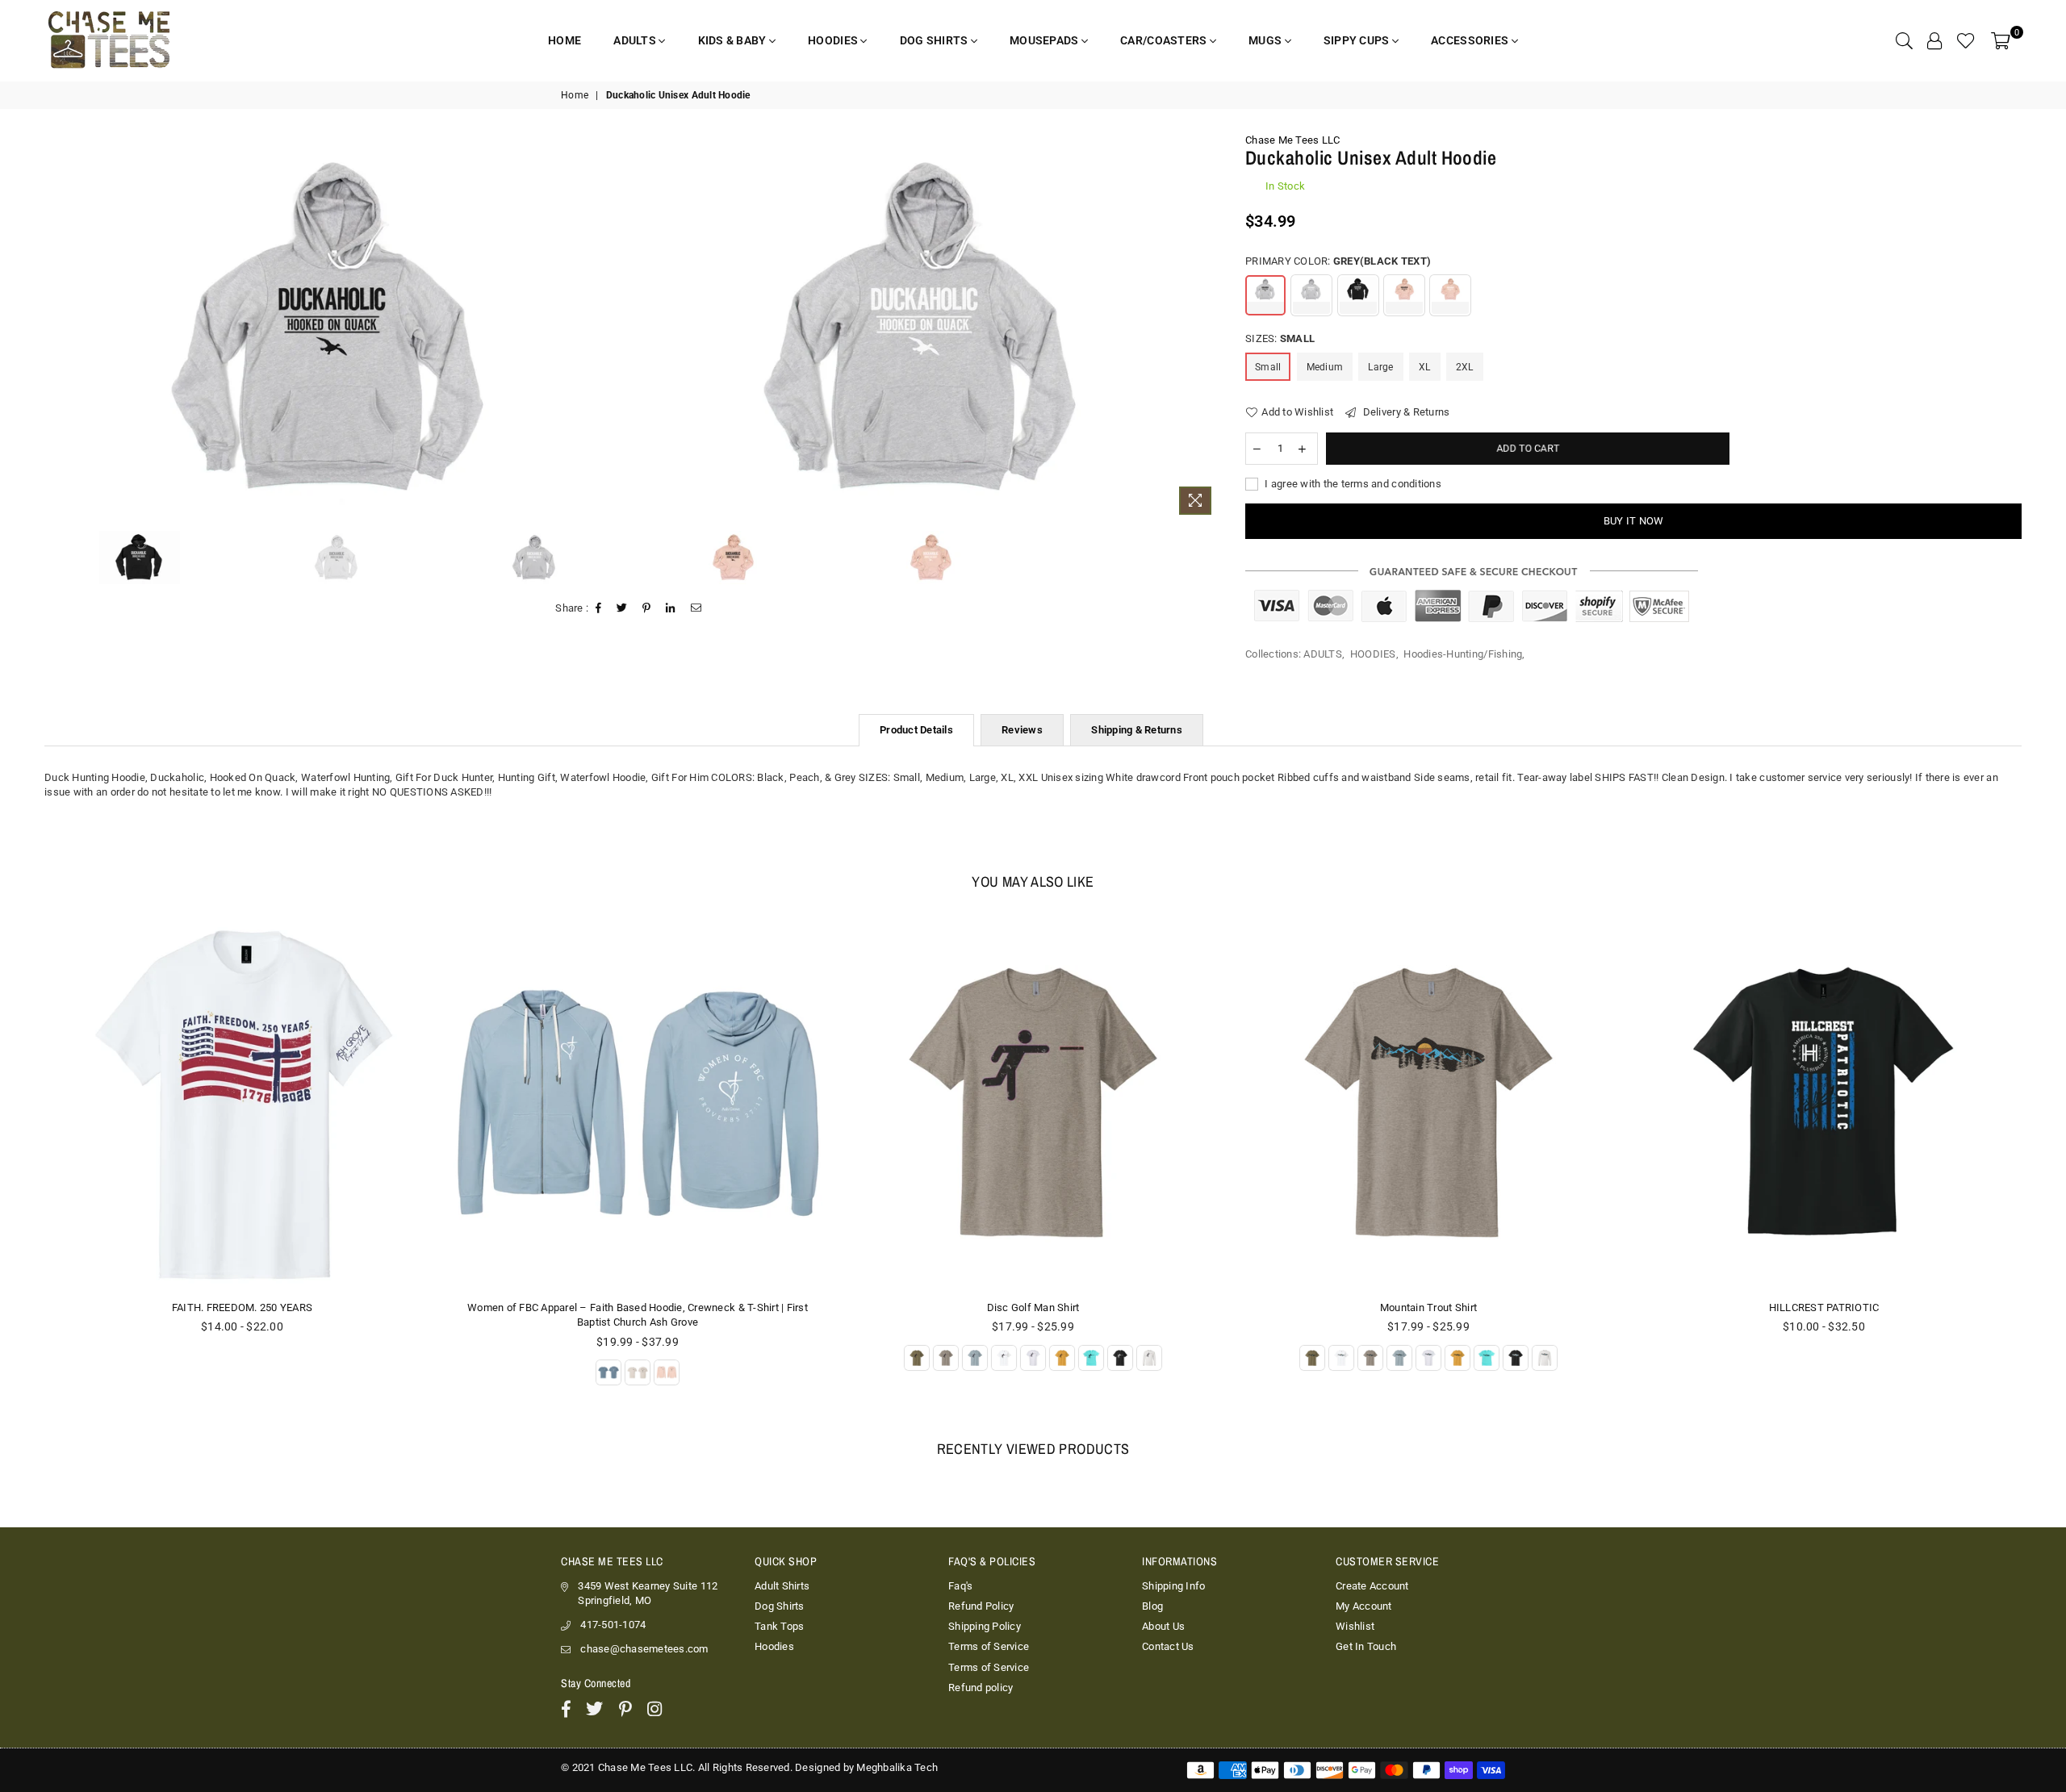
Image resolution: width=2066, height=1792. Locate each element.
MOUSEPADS (1046, 40)
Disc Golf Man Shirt (1033, 1307)
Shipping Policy (985, 1626)
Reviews (1022, 730)
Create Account (1372, 1586)
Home (575, 95)
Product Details (916, 730)
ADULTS (636, 40)
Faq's (960, 1586)
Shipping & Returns (1137, 730)
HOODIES (834, 40)
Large (1380, 367)
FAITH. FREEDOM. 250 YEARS (243, 1307)
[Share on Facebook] (599, 608)
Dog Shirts (780, 1606)
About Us (1163, 1626)
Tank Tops (779, 1626)
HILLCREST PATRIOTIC (1824, 1307)
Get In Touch (1366, 1646)
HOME (565, 40)
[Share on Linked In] (671, 608)
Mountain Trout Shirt (1428, 1307)
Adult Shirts (782, 1586)
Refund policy (981, 1688)
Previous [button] (50, 328)
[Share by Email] (696, 608)
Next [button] (1207, 328)
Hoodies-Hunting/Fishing (1463, 654)
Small (1268, 367)
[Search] (1904, 40)
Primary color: (1338, 261)
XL (1425, 367)
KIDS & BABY (734, 40)
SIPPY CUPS (1358, 40)
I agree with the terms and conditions (1352, 484)
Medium (1325, 367)
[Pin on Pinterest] (647, 608)
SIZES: (1280, 338)
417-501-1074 (613, 1625)
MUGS (1266, 40)
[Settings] (1934, 40)
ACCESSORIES (1471, 40)
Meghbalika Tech (897, 1767)
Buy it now (1634, 521)
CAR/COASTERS (1165, 40)
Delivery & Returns (1405, 412)
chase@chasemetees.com (644, 1649)
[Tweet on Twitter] (622, 608)
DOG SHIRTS (935, 40)
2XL (1465, 367)
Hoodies (774, 1646)
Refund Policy (981, 1606)
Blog (1152, 1606)
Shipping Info (1173, 1586)
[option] (337, 328)
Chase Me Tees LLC (1292, 140)
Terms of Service (989, 1646)
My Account (1364, 1606)
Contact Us (1168, 1646)
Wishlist (1355, 1626)
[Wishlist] (1966, 40)
